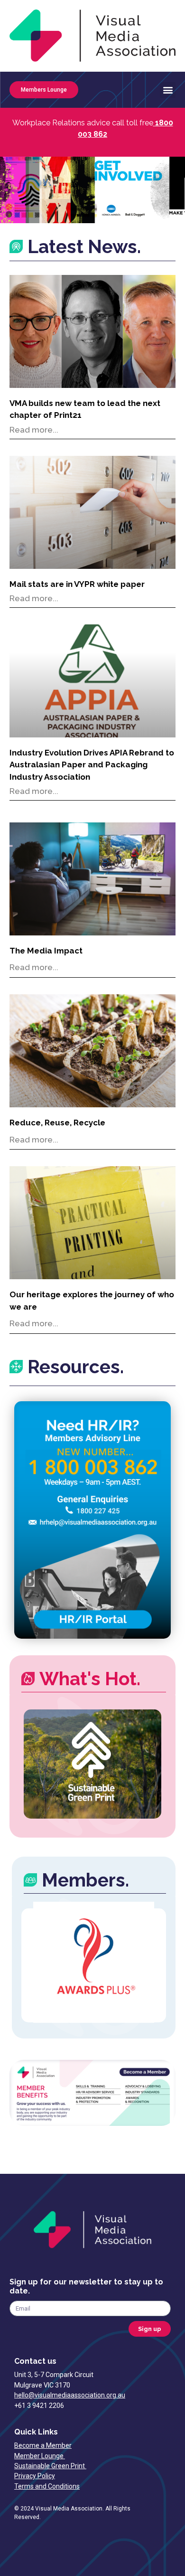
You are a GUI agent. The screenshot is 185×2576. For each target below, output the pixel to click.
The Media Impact (46, 951)
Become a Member (43, 2445)
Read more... (34, 430)
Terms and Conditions (47, 2486)
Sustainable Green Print (50, 2466)
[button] (168, 90)
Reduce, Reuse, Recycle (57, 1123)
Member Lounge (40, 2456)
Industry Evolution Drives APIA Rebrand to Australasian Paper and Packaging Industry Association (92, 765)
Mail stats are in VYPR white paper (77, 584)
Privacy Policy (35, 2476)
